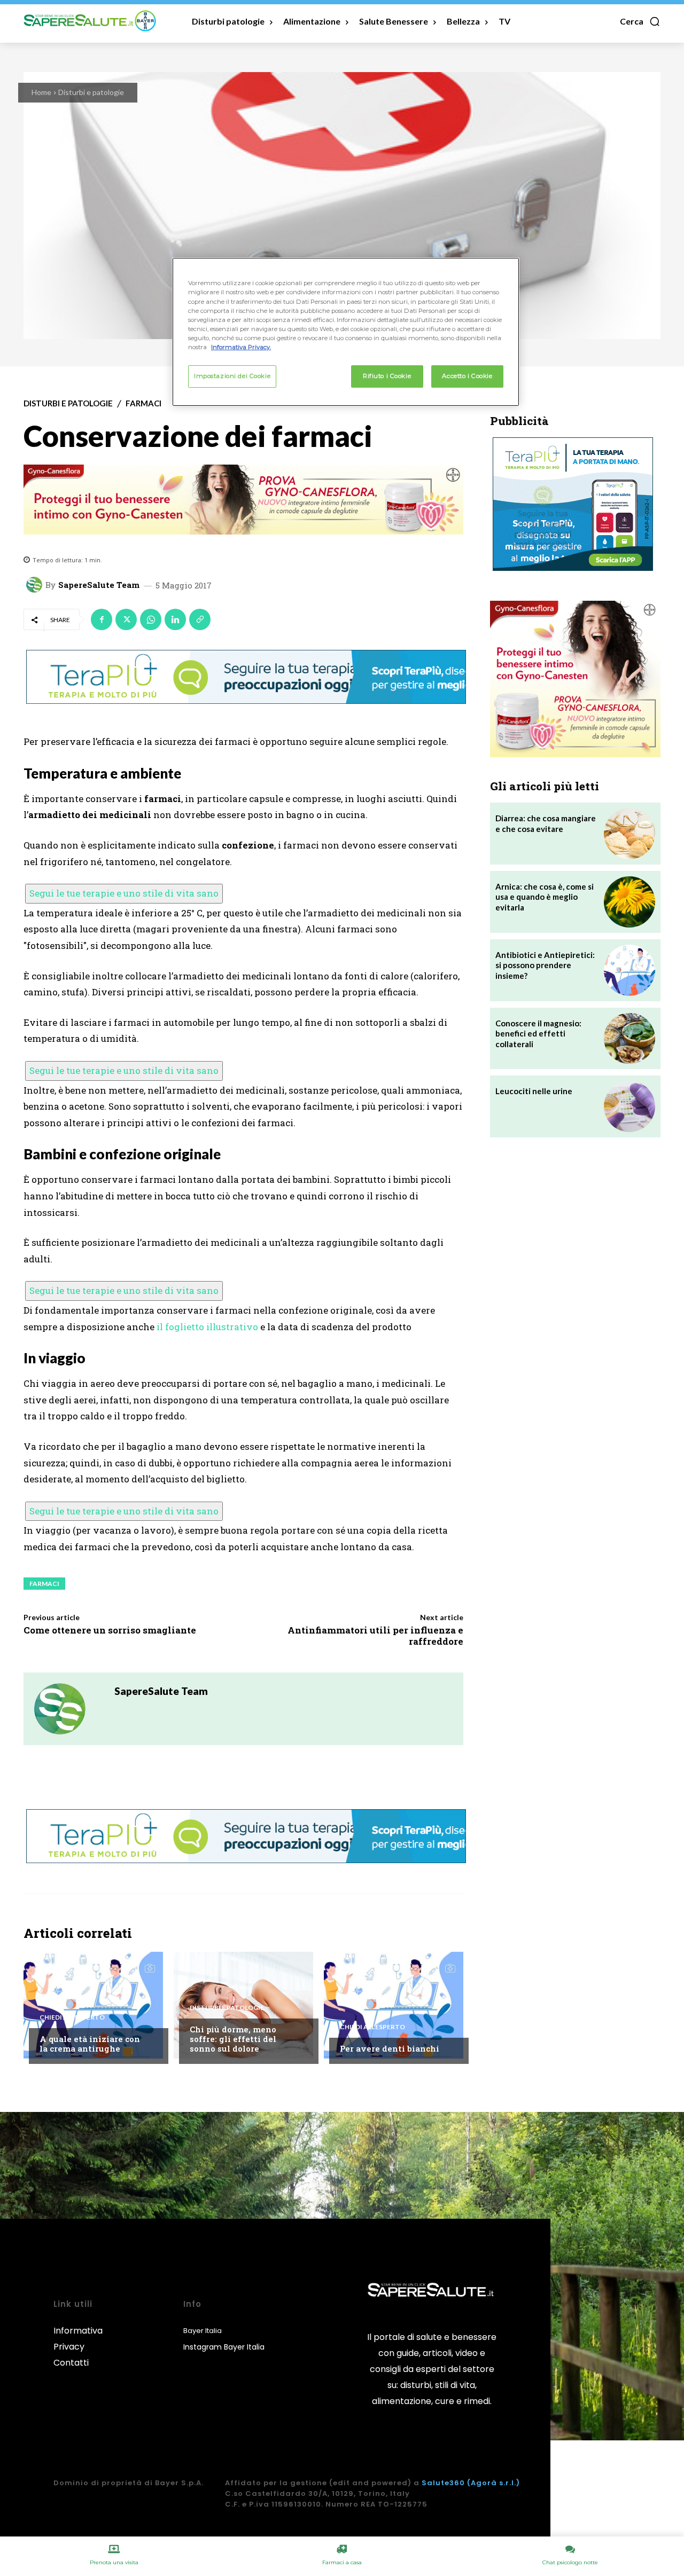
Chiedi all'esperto (72, 2017)
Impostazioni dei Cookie (232, 376)
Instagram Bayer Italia (224, 2347)
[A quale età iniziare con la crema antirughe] (93, 2005)
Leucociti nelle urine (534, 1091)
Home (41, 92)
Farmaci (143, 403)
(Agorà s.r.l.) (493, 2483)
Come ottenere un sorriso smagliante (110, 1630)
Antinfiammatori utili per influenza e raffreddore (375, 1635)
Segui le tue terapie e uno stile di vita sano (124, 893)
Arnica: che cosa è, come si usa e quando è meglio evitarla (545, 897)
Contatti (71, 2363)
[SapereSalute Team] (36, 585)
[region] (346, 332)
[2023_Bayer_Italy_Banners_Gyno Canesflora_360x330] (575, 679)
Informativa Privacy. (241, 347)
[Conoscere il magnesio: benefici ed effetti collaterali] (629, 1039)
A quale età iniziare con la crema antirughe (90, 2044)
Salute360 (443, 2483)
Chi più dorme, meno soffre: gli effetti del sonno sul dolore (233, 2039)
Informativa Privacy (78, 2339)
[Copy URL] (200, 619)
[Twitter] (126, 619)
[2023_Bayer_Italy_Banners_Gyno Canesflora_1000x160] (243, 500)
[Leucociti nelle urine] (629, 1106)
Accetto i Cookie (467, 376)
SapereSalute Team (99, 585)
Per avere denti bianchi (390, 2048)
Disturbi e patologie (91, 92)
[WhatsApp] (151, 619)
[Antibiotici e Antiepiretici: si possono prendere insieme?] (629, 970)
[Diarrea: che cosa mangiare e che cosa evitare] (629, 834)
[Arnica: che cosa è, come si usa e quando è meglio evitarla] (629, 902)
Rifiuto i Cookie (387, 376)
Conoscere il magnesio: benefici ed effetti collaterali (538, 1034)
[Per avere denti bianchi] (394, 2005)
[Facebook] (102, 619)
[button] (640, 21)
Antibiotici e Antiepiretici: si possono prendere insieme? (545, 965)
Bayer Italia (203, 2331)
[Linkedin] (175, 619)
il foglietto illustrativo (207, 1327)
